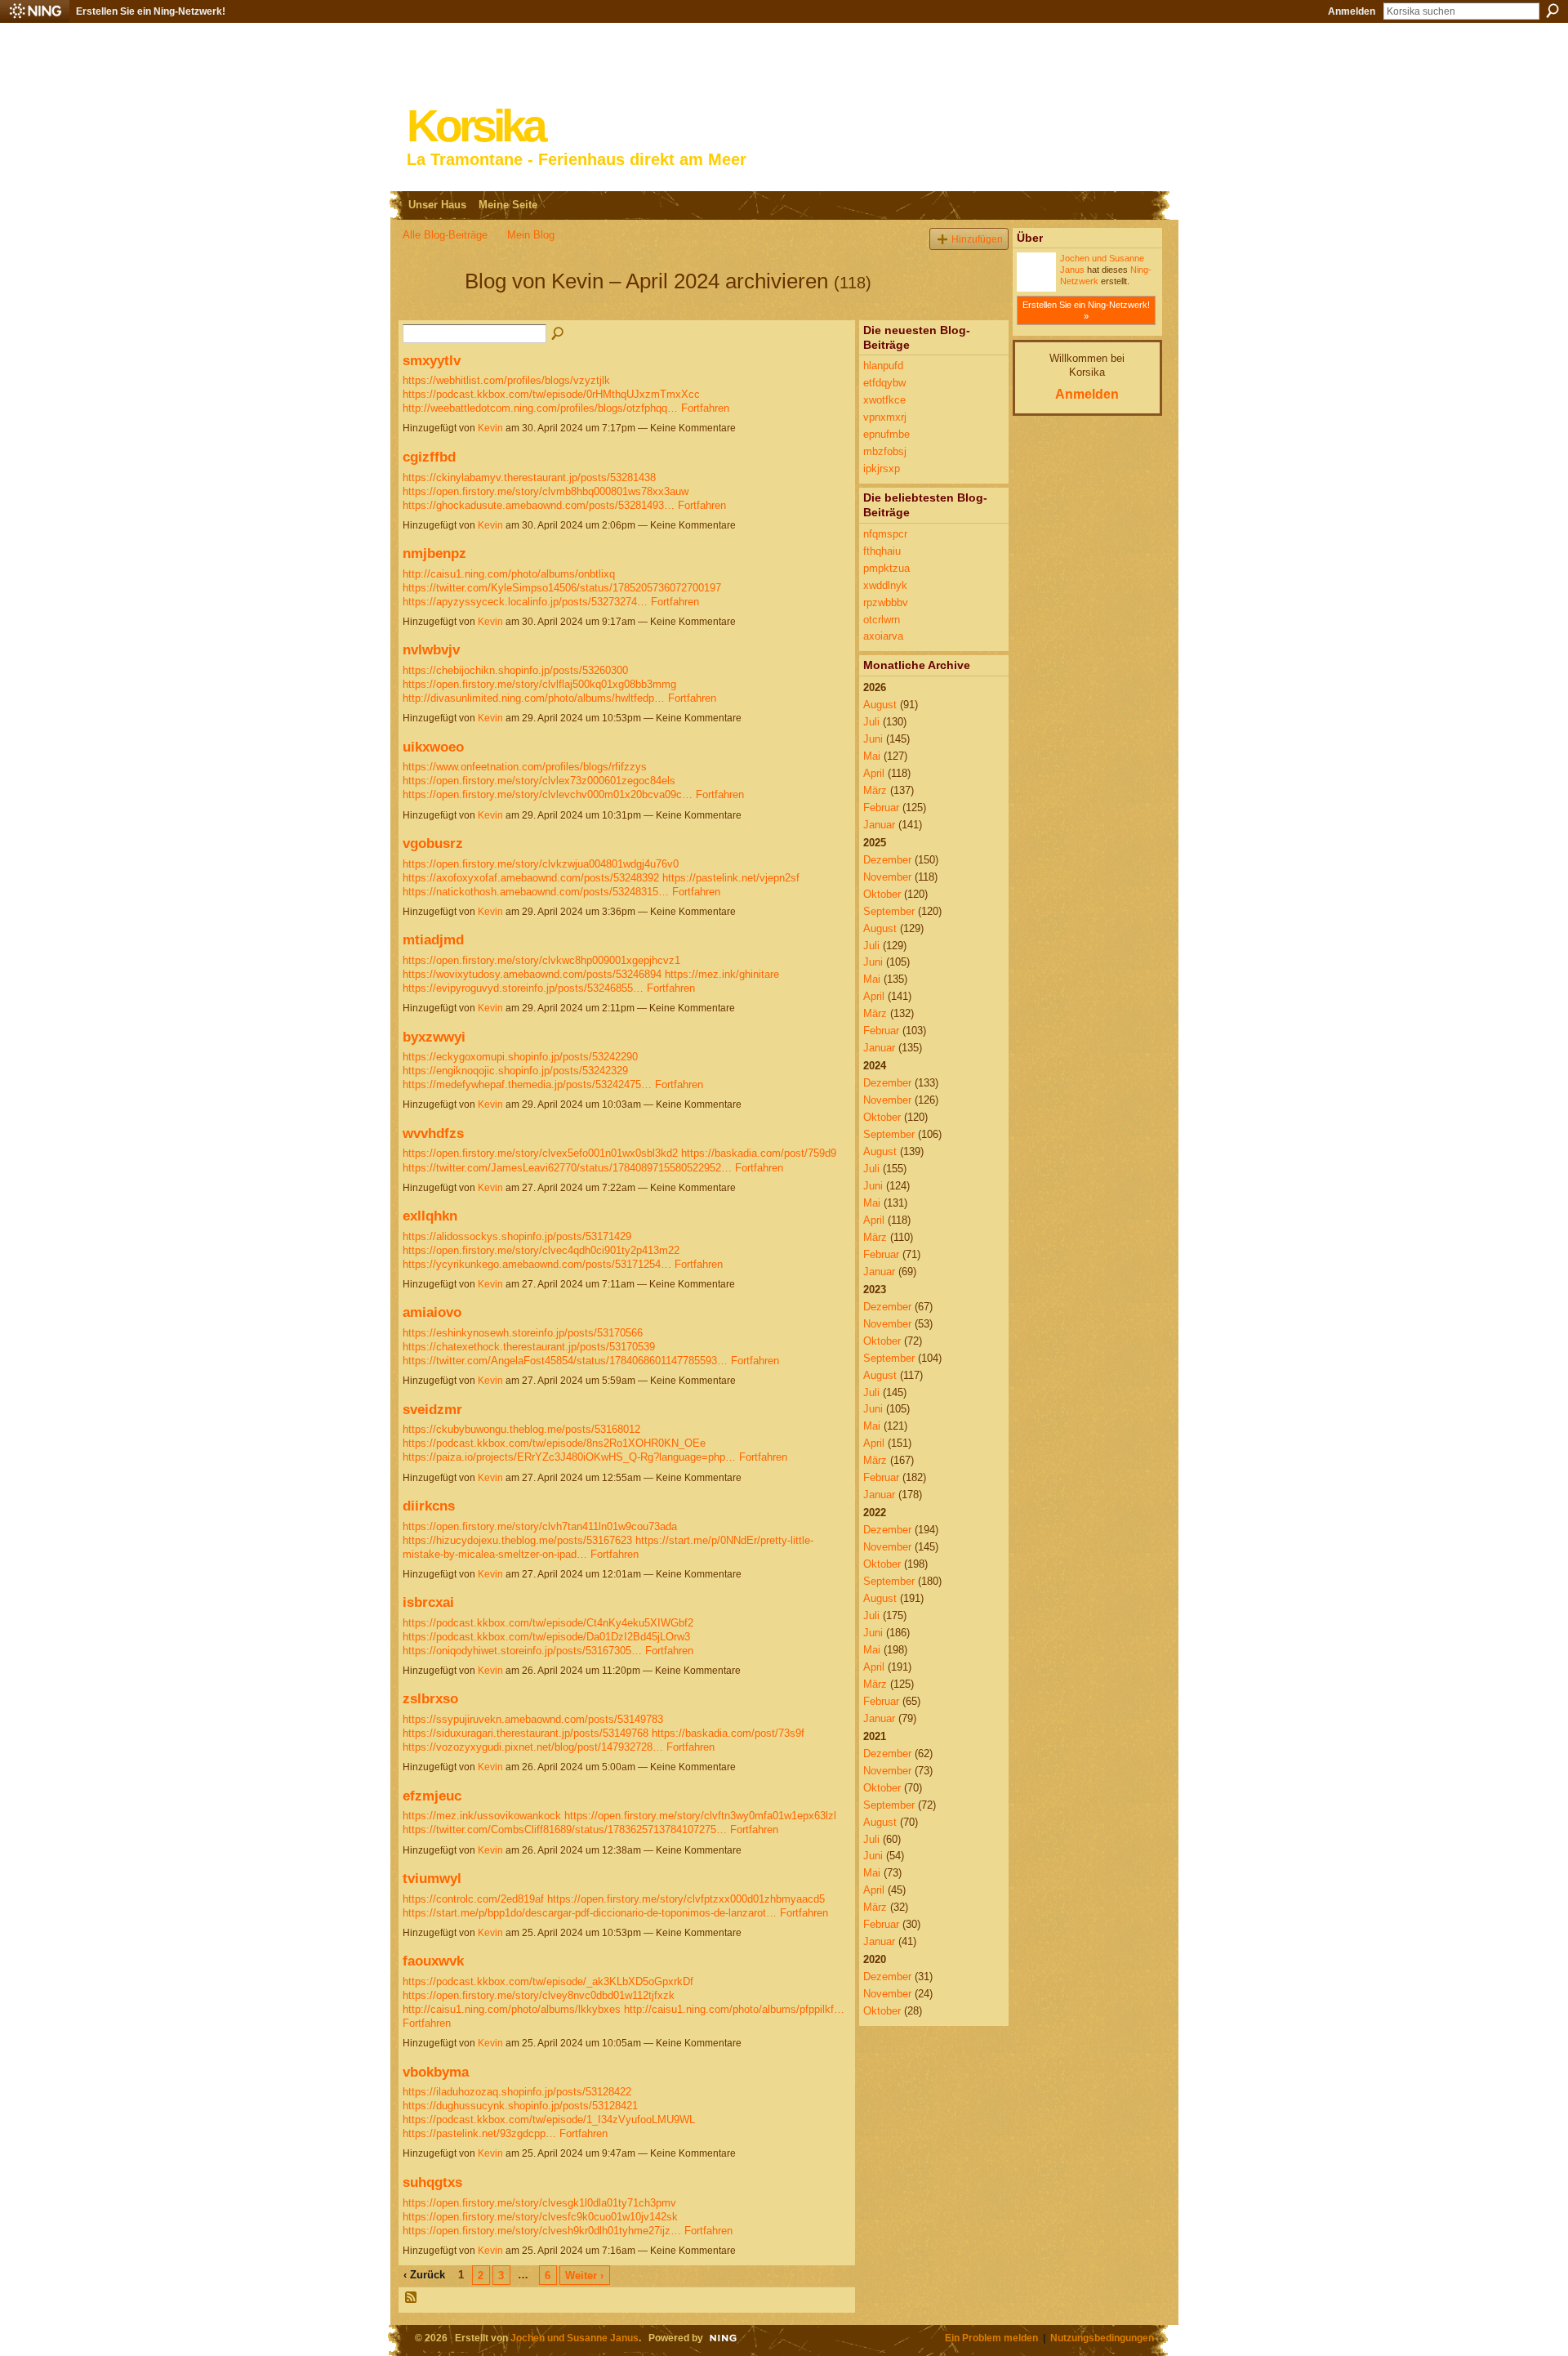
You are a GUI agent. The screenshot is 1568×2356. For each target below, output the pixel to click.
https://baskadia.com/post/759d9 (759, 1153)
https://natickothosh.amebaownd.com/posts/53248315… (536, 892)
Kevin (490, 428)
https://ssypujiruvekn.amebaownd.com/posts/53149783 (533, 1719)
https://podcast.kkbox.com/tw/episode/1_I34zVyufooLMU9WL (549, 2120)
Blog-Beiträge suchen (559, 334)
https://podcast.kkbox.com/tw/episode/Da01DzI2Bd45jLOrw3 (546, 1637)
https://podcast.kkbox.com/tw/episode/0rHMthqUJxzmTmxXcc (551, 394)
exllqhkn (430, 1216)
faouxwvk (433, 1961)
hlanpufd (883, 366)
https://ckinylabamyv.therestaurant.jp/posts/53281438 (529, 477)
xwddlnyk (885, 585)
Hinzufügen (977, 239)
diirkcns (429, 1506)
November (887, 877)
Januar (879, 825)
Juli (871, 722)
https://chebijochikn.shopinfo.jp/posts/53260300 (515, 670)
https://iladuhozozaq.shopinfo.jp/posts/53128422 (517, 2092)
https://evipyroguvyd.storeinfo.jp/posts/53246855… (523, 988)
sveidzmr (432, 1409)
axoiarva (883, 636)
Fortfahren (705, 408)
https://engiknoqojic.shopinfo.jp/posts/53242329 (515, 1071)
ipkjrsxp (882, 469)
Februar (881, 808)
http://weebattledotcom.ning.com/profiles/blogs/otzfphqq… (540, 408)
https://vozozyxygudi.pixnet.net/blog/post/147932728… (533, 1747)
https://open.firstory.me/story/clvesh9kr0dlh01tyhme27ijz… (542, 2231)
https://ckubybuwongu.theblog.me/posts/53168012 (521, 1429)
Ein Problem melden (991, 2338)
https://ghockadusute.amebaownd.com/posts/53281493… (539, 505)
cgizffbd (429, 457)
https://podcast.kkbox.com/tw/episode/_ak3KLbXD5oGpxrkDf (548, 1981)
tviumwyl (432, 1878)
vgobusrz (433, 843)
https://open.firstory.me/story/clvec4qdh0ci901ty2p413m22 (541, 1250)
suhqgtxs (432, 2182)
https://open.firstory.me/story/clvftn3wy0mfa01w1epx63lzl (700, 1816)
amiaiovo (432, 1312)
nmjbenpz (434, 553)
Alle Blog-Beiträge (445, 235)
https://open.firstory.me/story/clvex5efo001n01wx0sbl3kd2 (540, 1153)
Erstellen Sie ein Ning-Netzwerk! (151, 11)
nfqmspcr (885, 534)
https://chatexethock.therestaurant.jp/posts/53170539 (529, 1347)
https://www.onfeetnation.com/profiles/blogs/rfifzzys (525, 767)
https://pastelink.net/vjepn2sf (731, 878)
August (880, 705)
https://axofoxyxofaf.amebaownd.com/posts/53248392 (531, 878)
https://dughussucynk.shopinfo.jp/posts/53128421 (520, 2106)
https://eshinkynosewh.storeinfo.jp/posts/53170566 (523, 1333)
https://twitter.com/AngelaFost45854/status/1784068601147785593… (565, 1361)
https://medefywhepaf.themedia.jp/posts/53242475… (527, 1084)
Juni (873, 739)
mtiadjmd (433, 939)
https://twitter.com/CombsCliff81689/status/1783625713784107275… (565, 1829)
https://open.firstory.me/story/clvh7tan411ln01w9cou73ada (540, 1526)
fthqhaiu (882, 551)
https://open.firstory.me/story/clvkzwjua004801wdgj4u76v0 (541, 864)
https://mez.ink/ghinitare (722, 974)
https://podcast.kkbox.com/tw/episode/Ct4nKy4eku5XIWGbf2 (548, 1623)
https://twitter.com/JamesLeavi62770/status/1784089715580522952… (567, 1168)
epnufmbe (886, 434)
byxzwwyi (434, 1037)
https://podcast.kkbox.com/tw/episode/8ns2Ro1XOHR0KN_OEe (554, 1443)
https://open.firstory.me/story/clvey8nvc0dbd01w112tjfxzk (539, 1995)
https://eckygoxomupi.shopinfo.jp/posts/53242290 (520, 1057)
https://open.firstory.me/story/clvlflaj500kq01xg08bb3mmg (539, 684)
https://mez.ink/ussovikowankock (482, 1816)
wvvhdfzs (433, 1133)
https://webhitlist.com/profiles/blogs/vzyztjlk (506, 380)
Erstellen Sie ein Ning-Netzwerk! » (1086, 310)
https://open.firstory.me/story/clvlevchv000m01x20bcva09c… (548, 794)
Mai (872, 756)
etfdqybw (884, 383)
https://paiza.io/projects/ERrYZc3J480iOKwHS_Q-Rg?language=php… (569, 1457)
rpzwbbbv (886, 602)
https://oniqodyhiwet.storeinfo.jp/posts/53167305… (522, 1651)
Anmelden (1352, 11)
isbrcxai (428, 1602)
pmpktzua (886, 568)
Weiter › (584, 2276)
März (875, 790)
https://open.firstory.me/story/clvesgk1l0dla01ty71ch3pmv (539, 2203)
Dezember (887, 860)
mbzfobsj (885, 451)
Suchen (1552, 11)
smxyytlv (432, 360)
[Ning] (35, 11)
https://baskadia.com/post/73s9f (728, 1733)
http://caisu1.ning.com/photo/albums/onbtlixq (509, 574)
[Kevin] (429, 310)
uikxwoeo (433, 747)
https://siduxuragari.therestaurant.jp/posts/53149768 (526, 1733)
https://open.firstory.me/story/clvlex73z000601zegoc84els (539, 781)
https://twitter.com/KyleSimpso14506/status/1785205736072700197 (562, 588)
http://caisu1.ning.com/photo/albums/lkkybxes (512, 2009)
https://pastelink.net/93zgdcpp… (479, 2133)
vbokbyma (436, 2072)
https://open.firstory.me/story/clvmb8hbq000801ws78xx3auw (546, 491)
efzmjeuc (432, 1796)
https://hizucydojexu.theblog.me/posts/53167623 (517, 1540)
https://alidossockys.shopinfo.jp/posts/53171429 (517, 1236)
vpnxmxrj (885, 417)
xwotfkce (884, 400)
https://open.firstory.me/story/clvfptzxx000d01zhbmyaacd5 (686, 1899)
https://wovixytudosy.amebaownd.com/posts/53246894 (532, 974)
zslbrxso (430, 1698)
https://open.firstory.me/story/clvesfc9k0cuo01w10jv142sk (540, 2217)
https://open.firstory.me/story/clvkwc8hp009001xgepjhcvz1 (541, 960)
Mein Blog (531, 235)
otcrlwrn (882, 620)
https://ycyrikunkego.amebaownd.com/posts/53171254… (537, 1264)
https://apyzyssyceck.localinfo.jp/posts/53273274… (525, 602)
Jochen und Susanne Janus (575, 2338)
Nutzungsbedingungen (1102, 2338)
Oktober (882, 894)
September (889, 911)
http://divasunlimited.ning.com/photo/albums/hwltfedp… (534, 698)
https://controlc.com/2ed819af (473, 1899)
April (874, 773)
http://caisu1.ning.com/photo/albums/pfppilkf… (734, 2009)
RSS (412, 2298)
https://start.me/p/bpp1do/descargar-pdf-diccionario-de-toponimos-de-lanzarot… (590, 1913)
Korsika (475, 126)
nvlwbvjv (431, 649)
